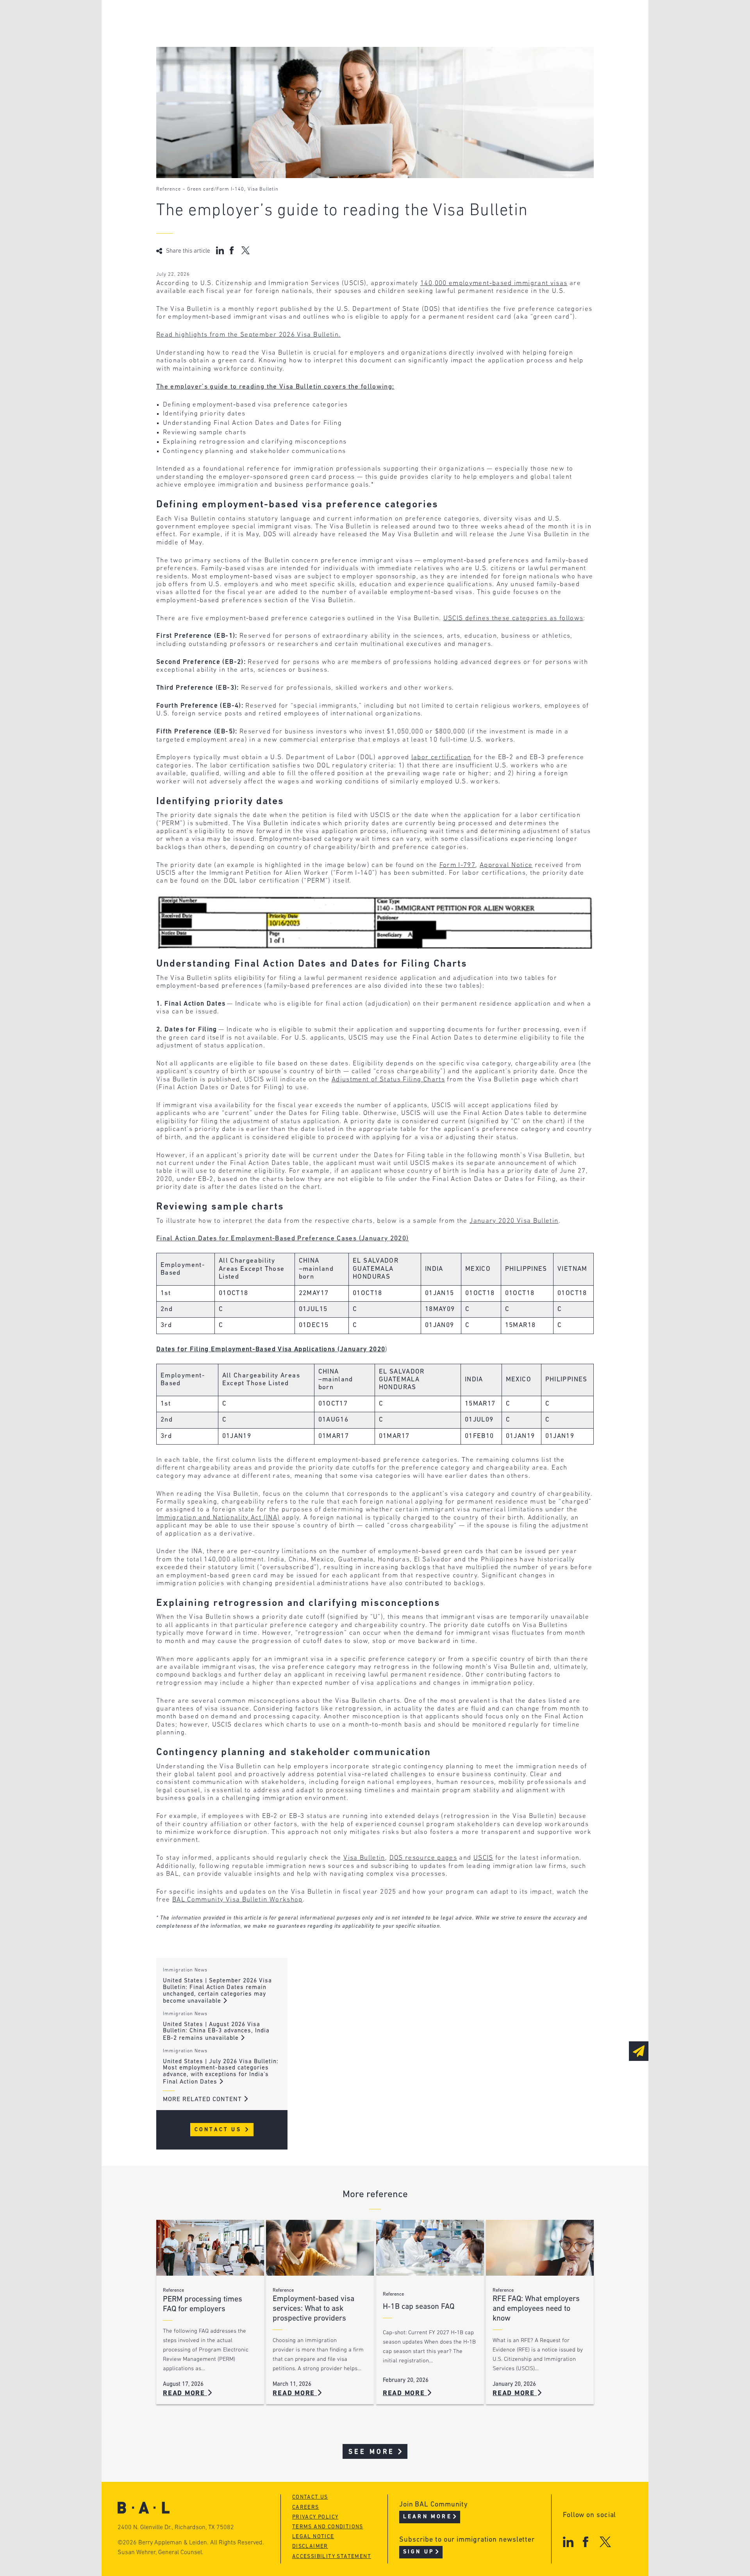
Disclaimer (310, 2547)
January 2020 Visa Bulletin (514, 1221)
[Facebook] (585, 2542)
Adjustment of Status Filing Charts (388, 1080)
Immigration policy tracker (354, 33)
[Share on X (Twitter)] (246, 250)
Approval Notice (506, 865)
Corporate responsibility (231, 33)
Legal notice (313, 2537)
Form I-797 (458, 865)
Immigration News (185, 1970)
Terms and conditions (328, 2527)
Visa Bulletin (263, 189)
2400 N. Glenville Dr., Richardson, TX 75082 (176, 2528)
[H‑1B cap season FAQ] (430, 2248)
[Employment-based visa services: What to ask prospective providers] (320, 2248)
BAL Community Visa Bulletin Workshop (237, 1900)
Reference (169, 189)
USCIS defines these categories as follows (513, 618)
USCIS (483, 1858)
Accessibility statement (332, 2557)
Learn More (428, 2517)
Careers (200, 63)
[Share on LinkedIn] (220, 250)
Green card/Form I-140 (216, 189)
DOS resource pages (423, 1858)
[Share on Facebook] (233, 250)
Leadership (206, 19)
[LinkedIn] (568, 2542)
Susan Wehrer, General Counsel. (161, 2553)
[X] (605, 2542)
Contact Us (219, 2130)
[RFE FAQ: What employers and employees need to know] (540, 2248)
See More (372, 2452)
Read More (185, 2393)
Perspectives (328, 19)
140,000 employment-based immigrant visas (494, 283)
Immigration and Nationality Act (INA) (218, 1518)
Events (317, 48)
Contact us (310, 2497)
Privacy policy (315, 2517)
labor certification (441, 757)
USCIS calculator (335, 63)
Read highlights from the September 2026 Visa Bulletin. (248, 335)
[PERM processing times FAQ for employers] (210, 2248)
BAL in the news (216, 48)
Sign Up (419, 2552)
